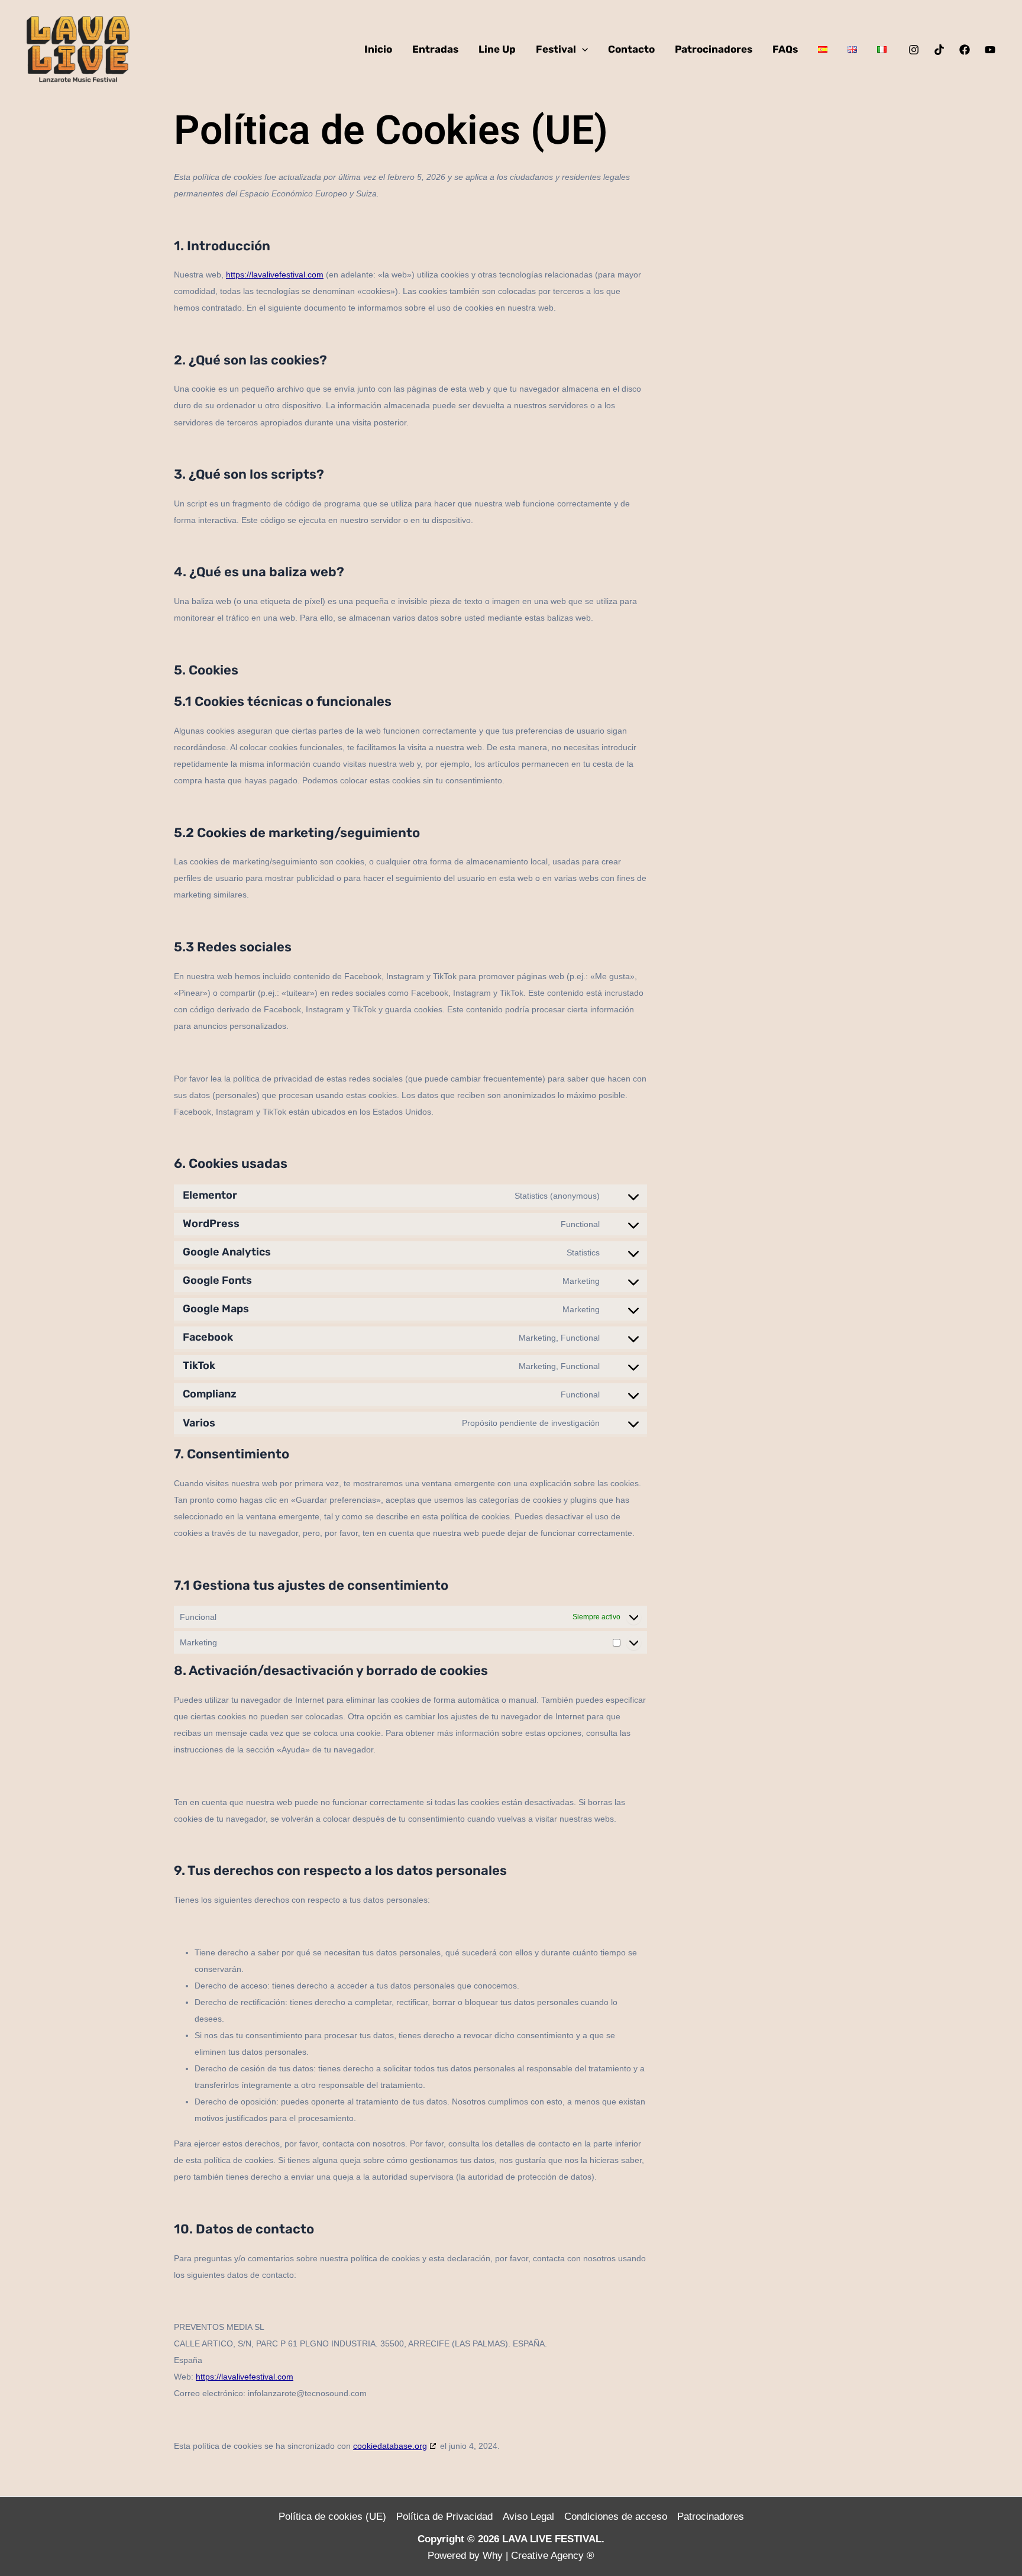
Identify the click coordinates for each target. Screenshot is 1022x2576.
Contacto (631, 49)
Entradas (435, 49)
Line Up (497, 49)
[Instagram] (914, 50)
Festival (556, 49)
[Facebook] (965, 50)
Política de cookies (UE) (332, 2517)
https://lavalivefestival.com (275, 275)
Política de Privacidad (444, 2517)
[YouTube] (990, 50)
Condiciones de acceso (616, 2517)
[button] (582, 49)
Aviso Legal (528, 2517)
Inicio (378, 49)
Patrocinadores (714, 49)
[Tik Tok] (939, 50)
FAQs (785, 49)
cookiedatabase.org (390, 2446)
